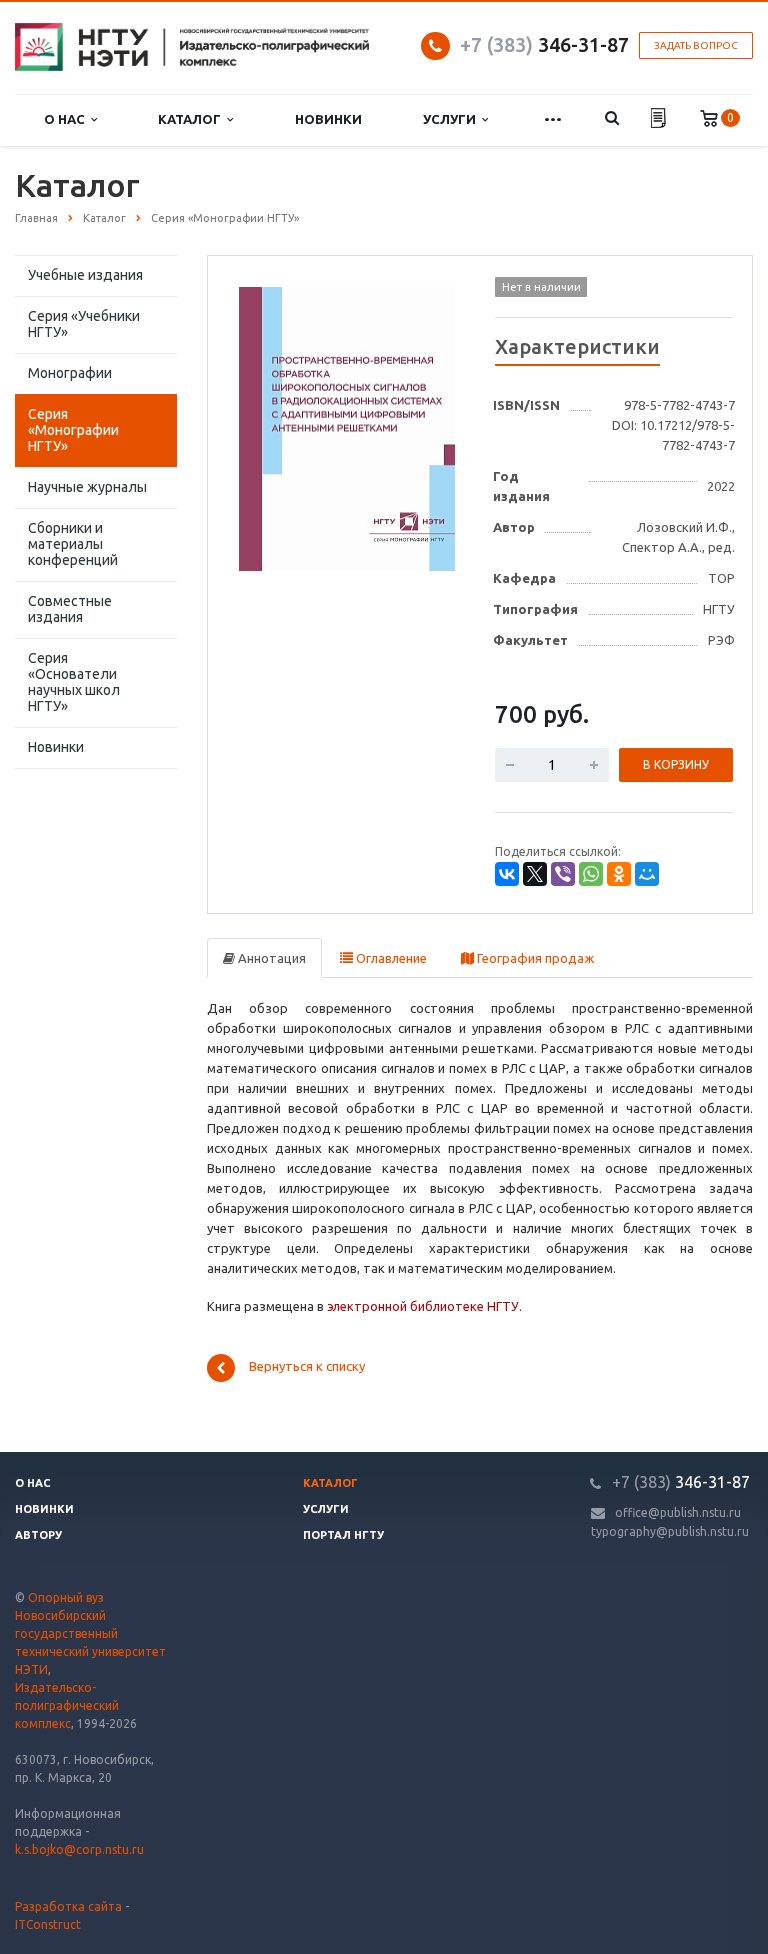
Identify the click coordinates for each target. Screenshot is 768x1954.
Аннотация (270, 958)
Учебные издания (85, 275)
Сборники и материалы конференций (73, 544)
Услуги (452, 119)
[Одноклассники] (619, 874)
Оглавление (390, 958)
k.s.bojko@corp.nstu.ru (79, 1849)
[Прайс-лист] (658, 120)
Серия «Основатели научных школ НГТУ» (74, 682)
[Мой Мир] (647, 874)
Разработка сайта (68, 1906)
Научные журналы (87, 487)
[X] (535, 874)
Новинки (328, 119)
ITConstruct (48, 1924)
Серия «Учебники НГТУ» (84, 324)
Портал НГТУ (343, 1535)
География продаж (534, 958)
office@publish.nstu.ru (678, 1512)
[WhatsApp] (591, 874)
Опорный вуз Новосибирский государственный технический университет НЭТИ (90, 1633)
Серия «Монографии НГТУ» (73, 430)
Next (430, 426)
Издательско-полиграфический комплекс (67, 1705)
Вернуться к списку (307, 1367)
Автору (38, 1535)
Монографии (70, 373)
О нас (67, 119)
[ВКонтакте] (507, 874)
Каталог (192, 119)
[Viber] (563, 874)
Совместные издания (70, 609)
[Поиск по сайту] (611, 119)
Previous (265, 426)
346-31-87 (544, 44)
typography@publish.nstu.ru (670, 1531)
